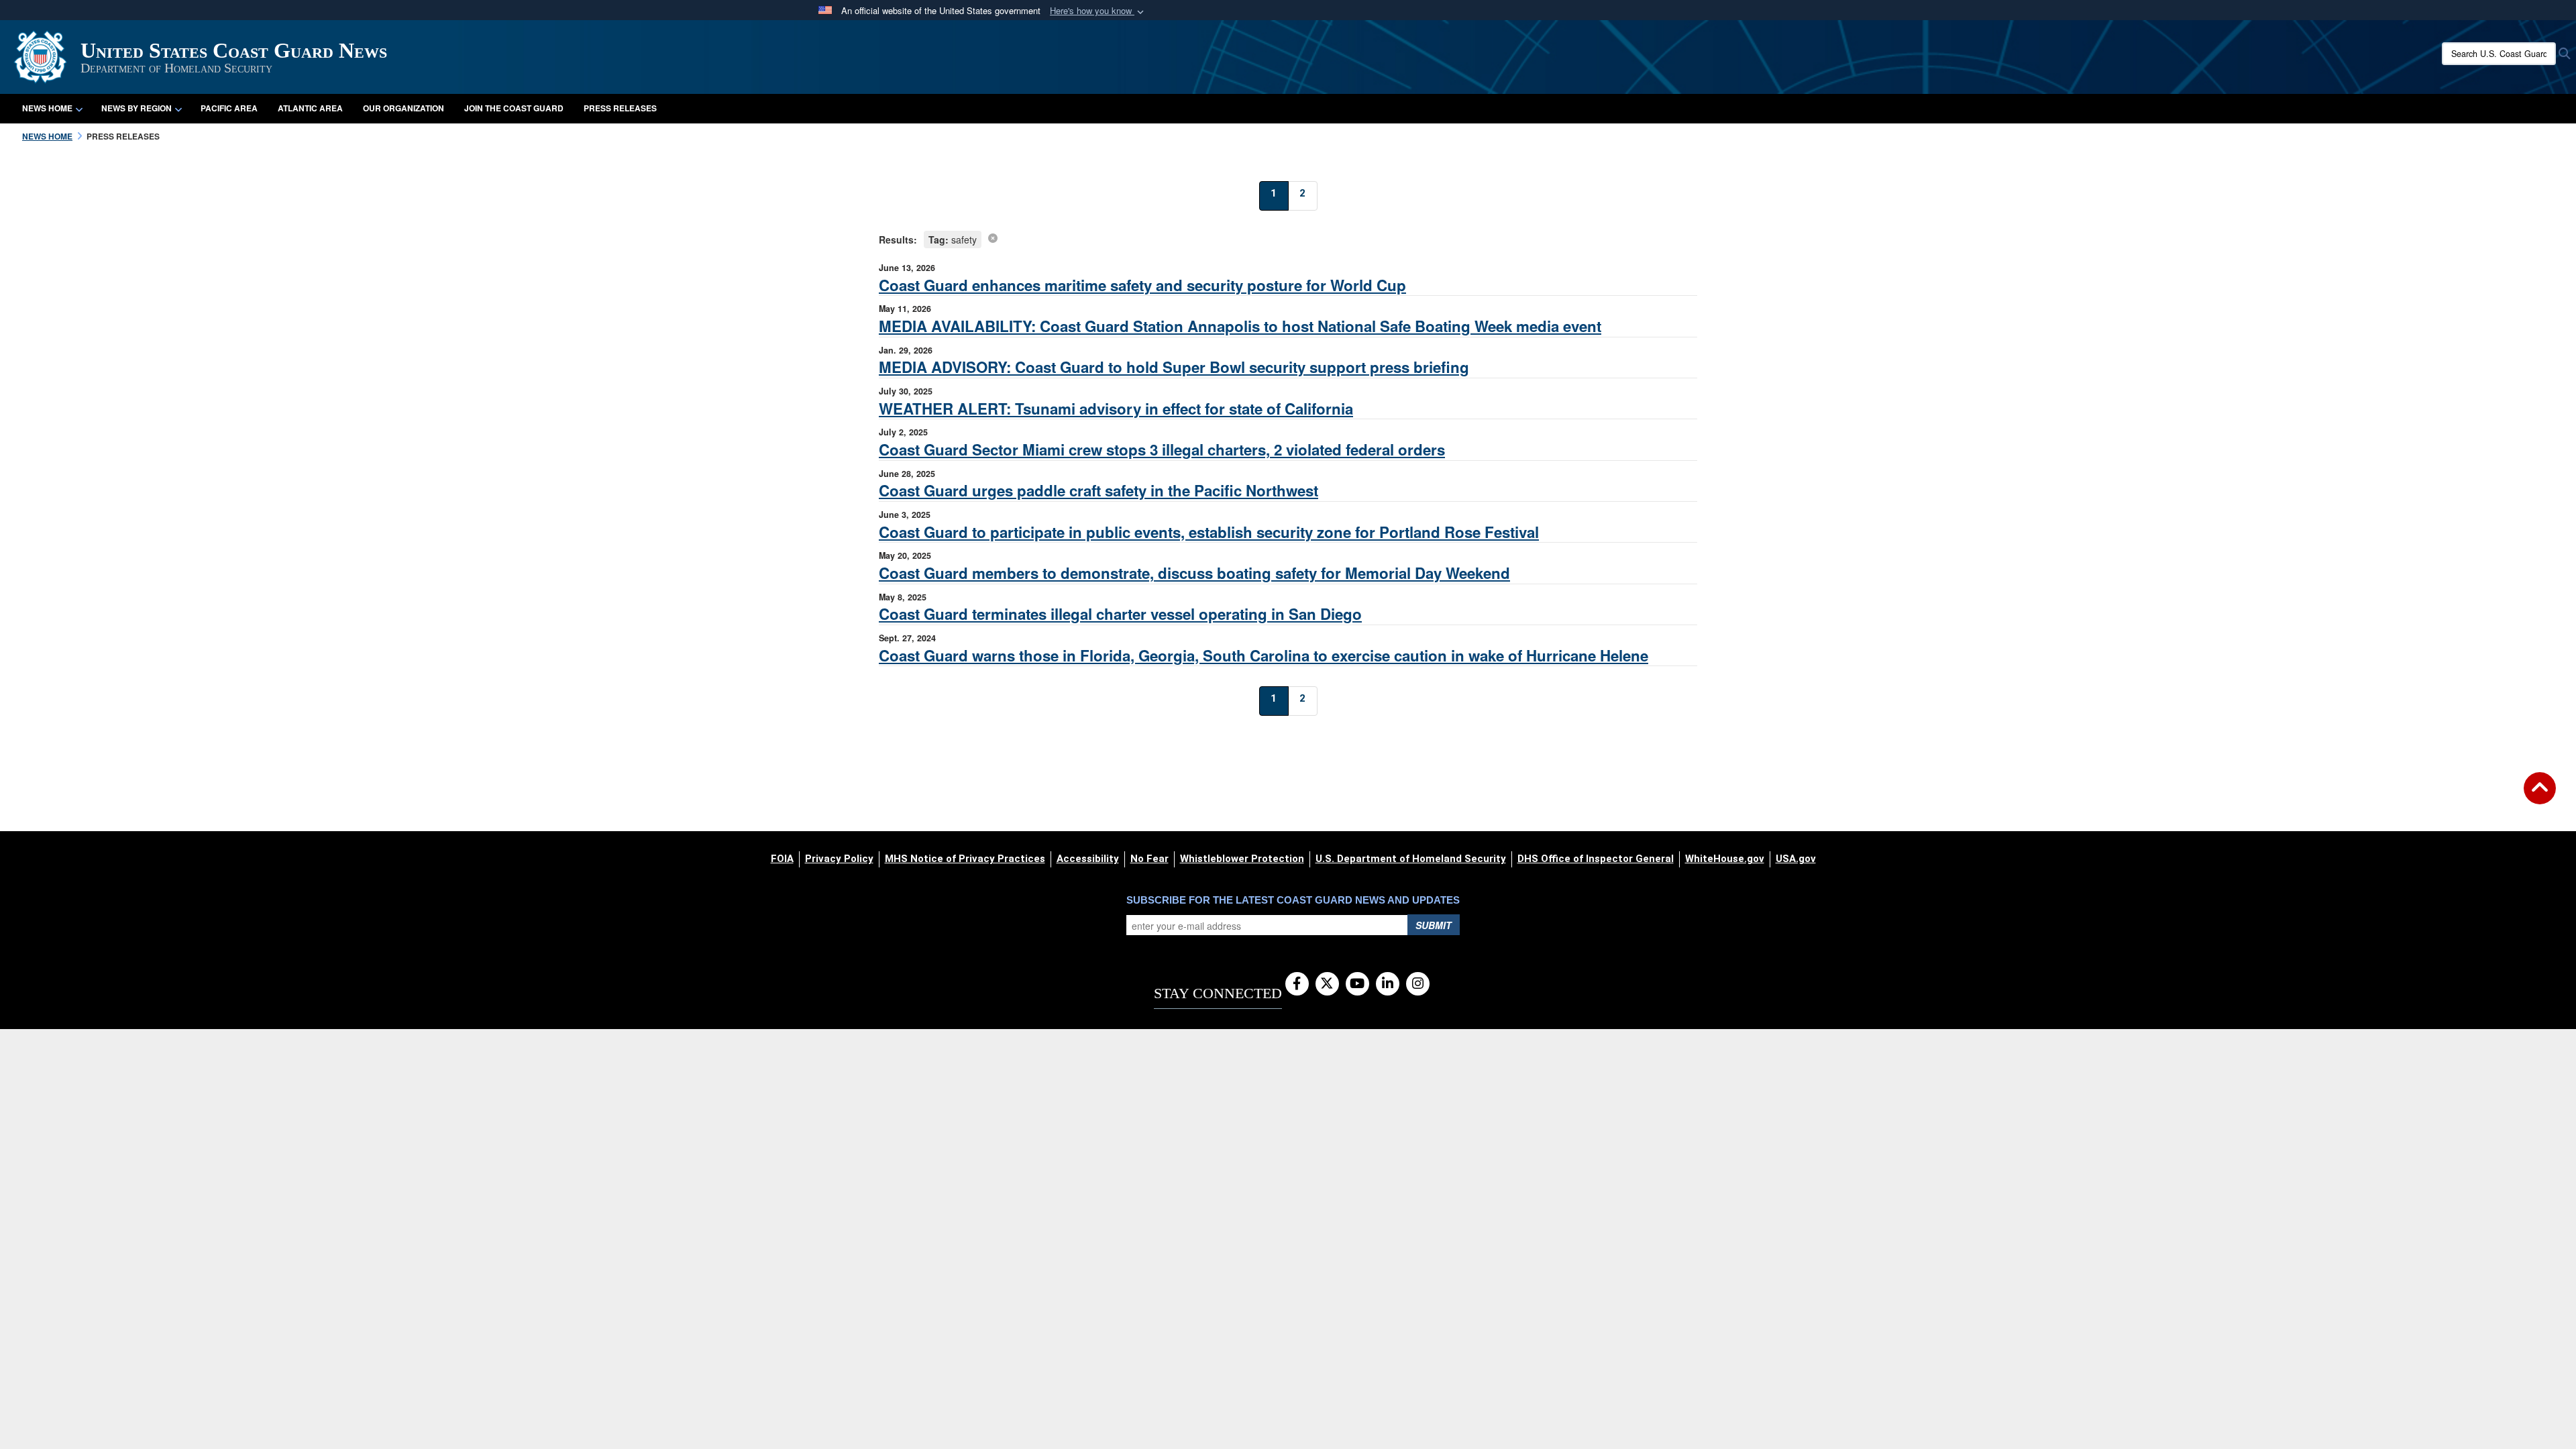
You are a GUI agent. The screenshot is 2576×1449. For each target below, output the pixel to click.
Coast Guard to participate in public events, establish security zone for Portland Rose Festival (1209, 532)
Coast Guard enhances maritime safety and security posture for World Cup (1142, 285)
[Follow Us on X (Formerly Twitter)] (1327, 984)
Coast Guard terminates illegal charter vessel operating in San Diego (1120, 614)
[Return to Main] (2540, 796)
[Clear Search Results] (993, 237)
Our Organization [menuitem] (404, 108)
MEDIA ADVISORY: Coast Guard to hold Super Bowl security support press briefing (1174, 367)
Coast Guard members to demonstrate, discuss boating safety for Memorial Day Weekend (1194, 573)
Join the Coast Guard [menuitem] (514, 108)
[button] (1098, 11)
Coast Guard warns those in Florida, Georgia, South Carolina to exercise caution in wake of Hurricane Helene (1264, 655)
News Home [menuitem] (47, 108)
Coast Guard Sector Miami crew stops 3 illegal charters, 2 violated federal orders (1162, 449)
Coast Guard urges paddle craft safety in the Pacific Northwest (1098, 490)
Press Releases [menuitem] (620, 108)
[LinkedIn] (1388, 984)
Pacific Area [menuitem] (229, 108)
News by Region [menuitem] (137, 108)
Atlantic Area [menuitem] (310, 108)
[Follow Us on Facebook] (1297, 984)
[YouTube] (1357, 984)
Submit (1434, 925)
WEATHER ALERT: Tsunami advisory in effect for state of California (1116, 409)
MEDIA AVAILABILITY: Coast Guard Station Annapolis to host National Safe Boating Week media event (1240, 326)
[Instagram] (1418, 984)
